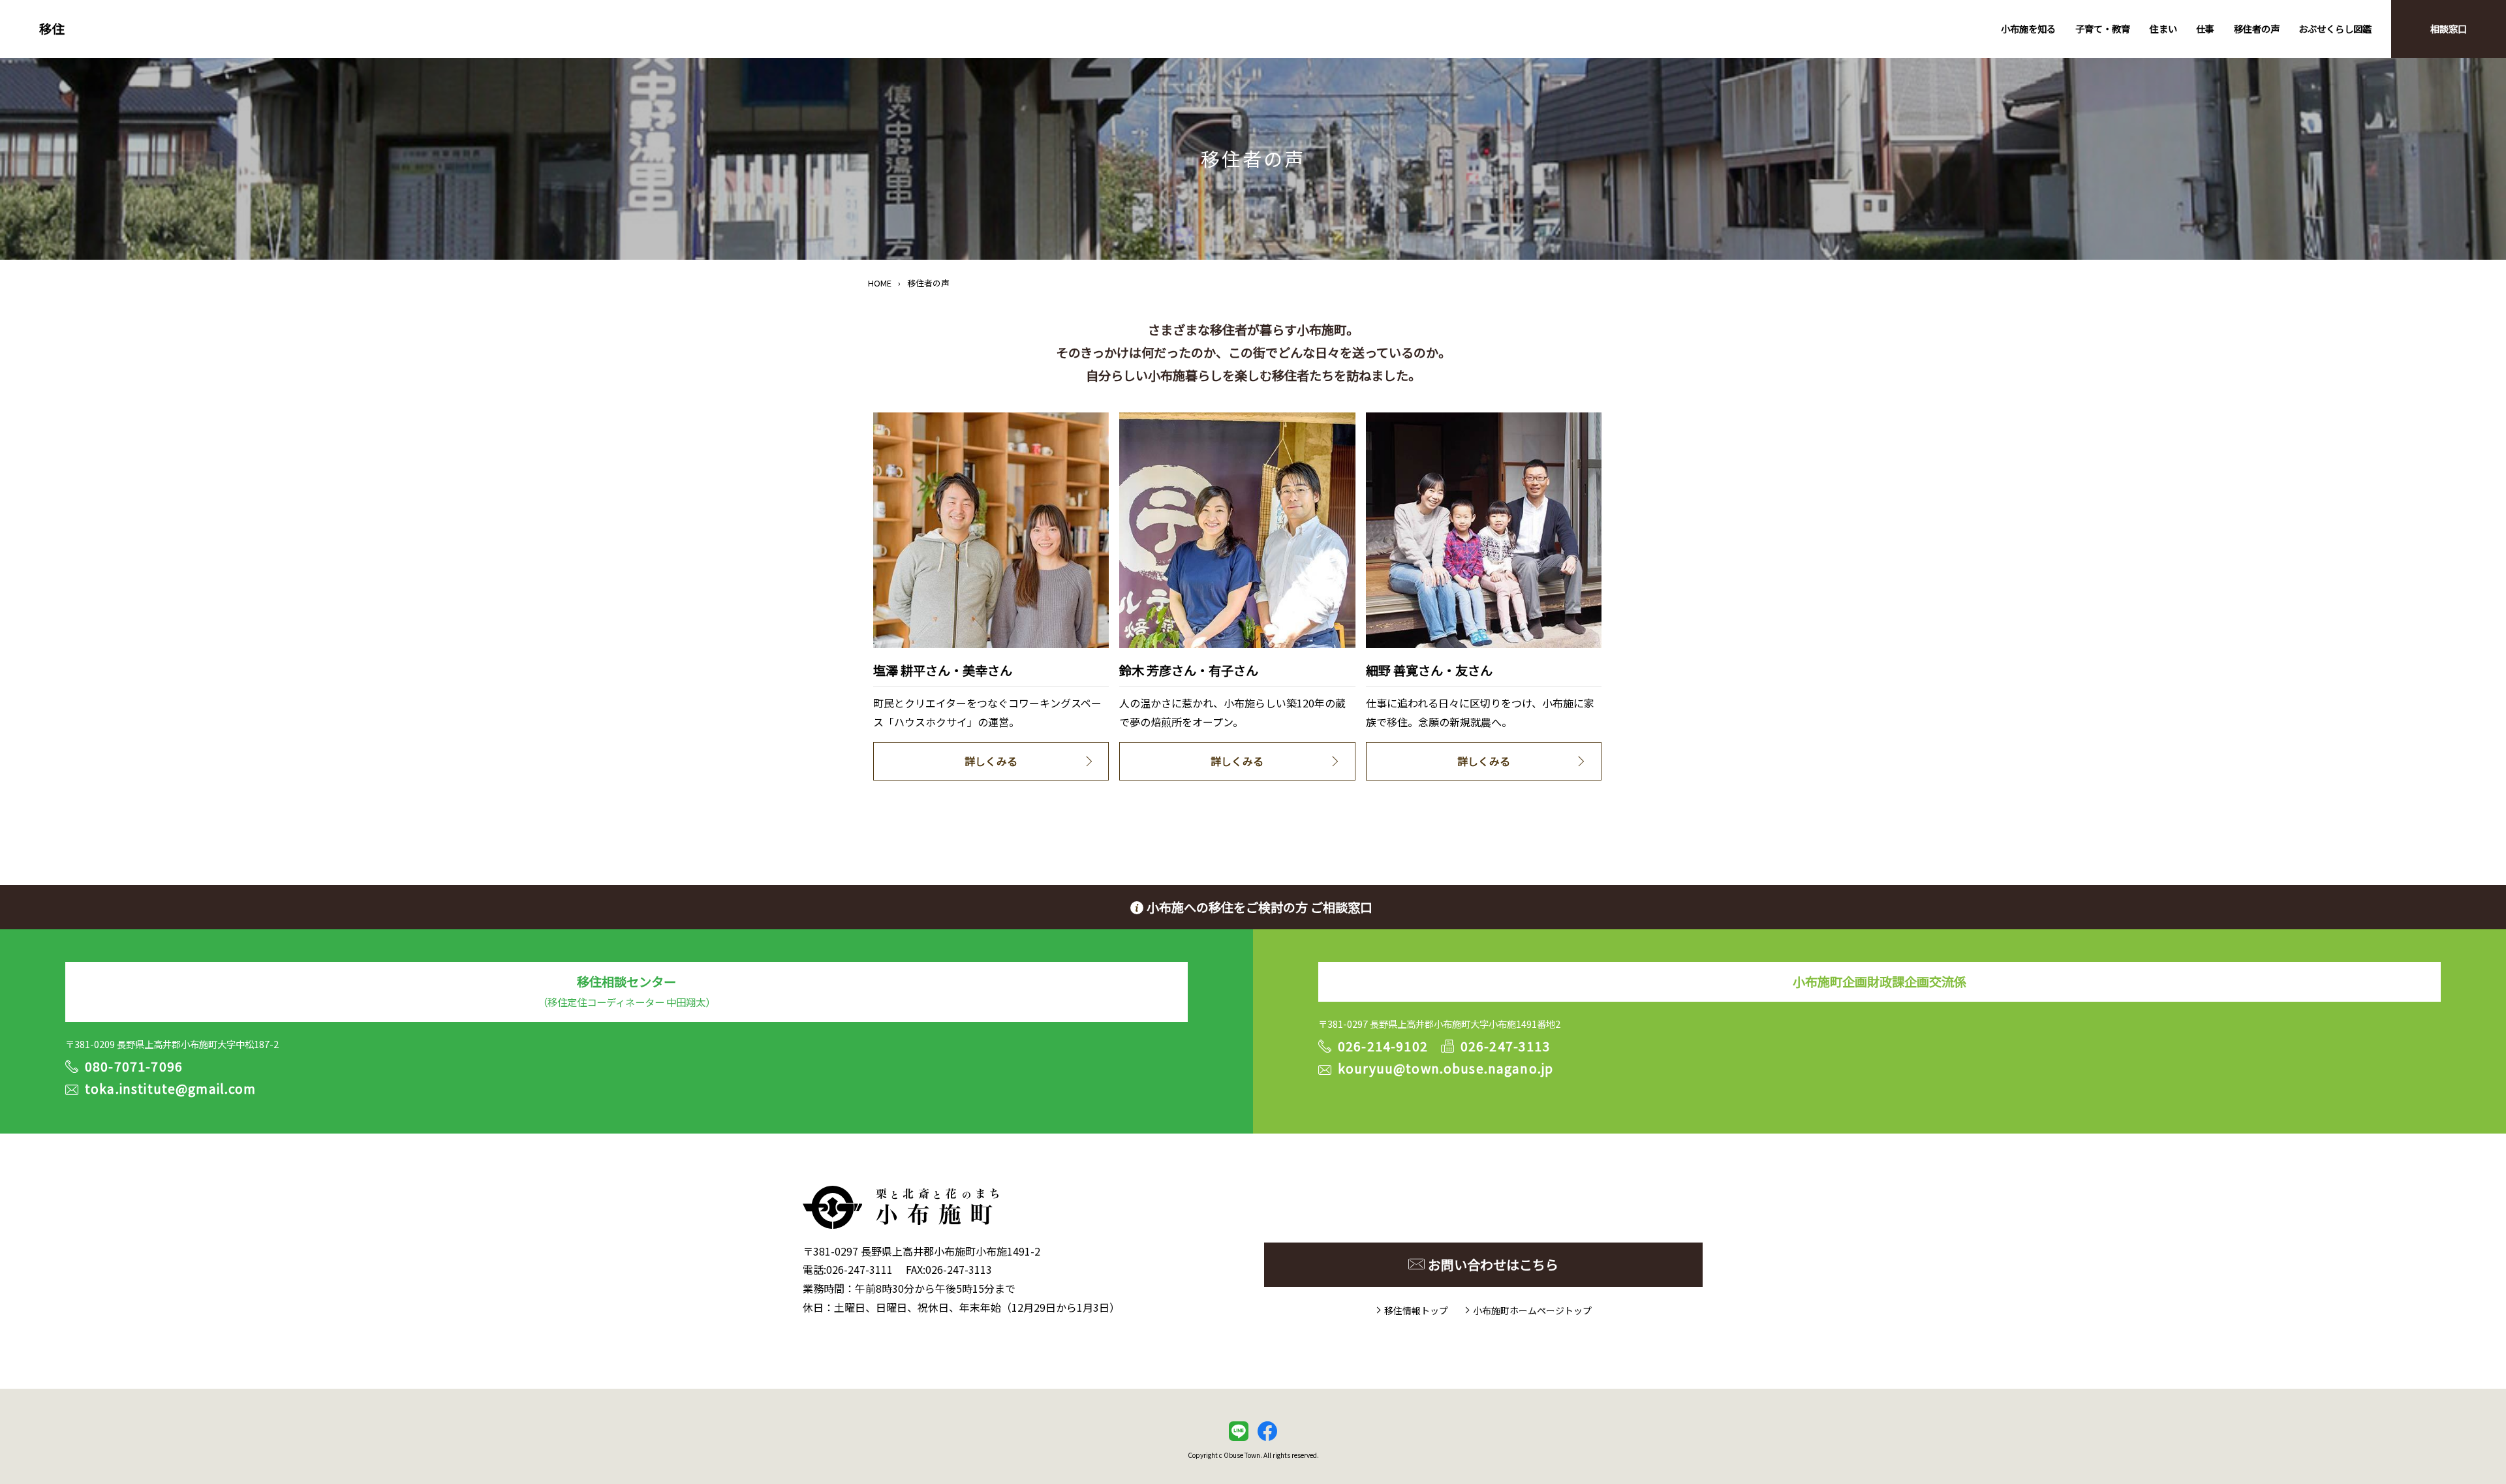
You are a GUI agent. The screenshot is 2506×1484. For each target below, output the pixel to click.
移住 (52, 29)
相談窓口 (2449, 28)
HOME (880, 283)
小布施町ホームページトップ (1532, 1310)
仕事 (2205, 28)
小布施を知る (2028, 28)
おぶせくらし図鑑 (2335, 28)
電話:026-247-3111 (848, 1269)
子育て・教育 (2103, 28)
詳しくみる (991, 761)
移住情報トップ (1416, 1310)
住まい (2163, 28)
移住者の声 (2257, 28)
